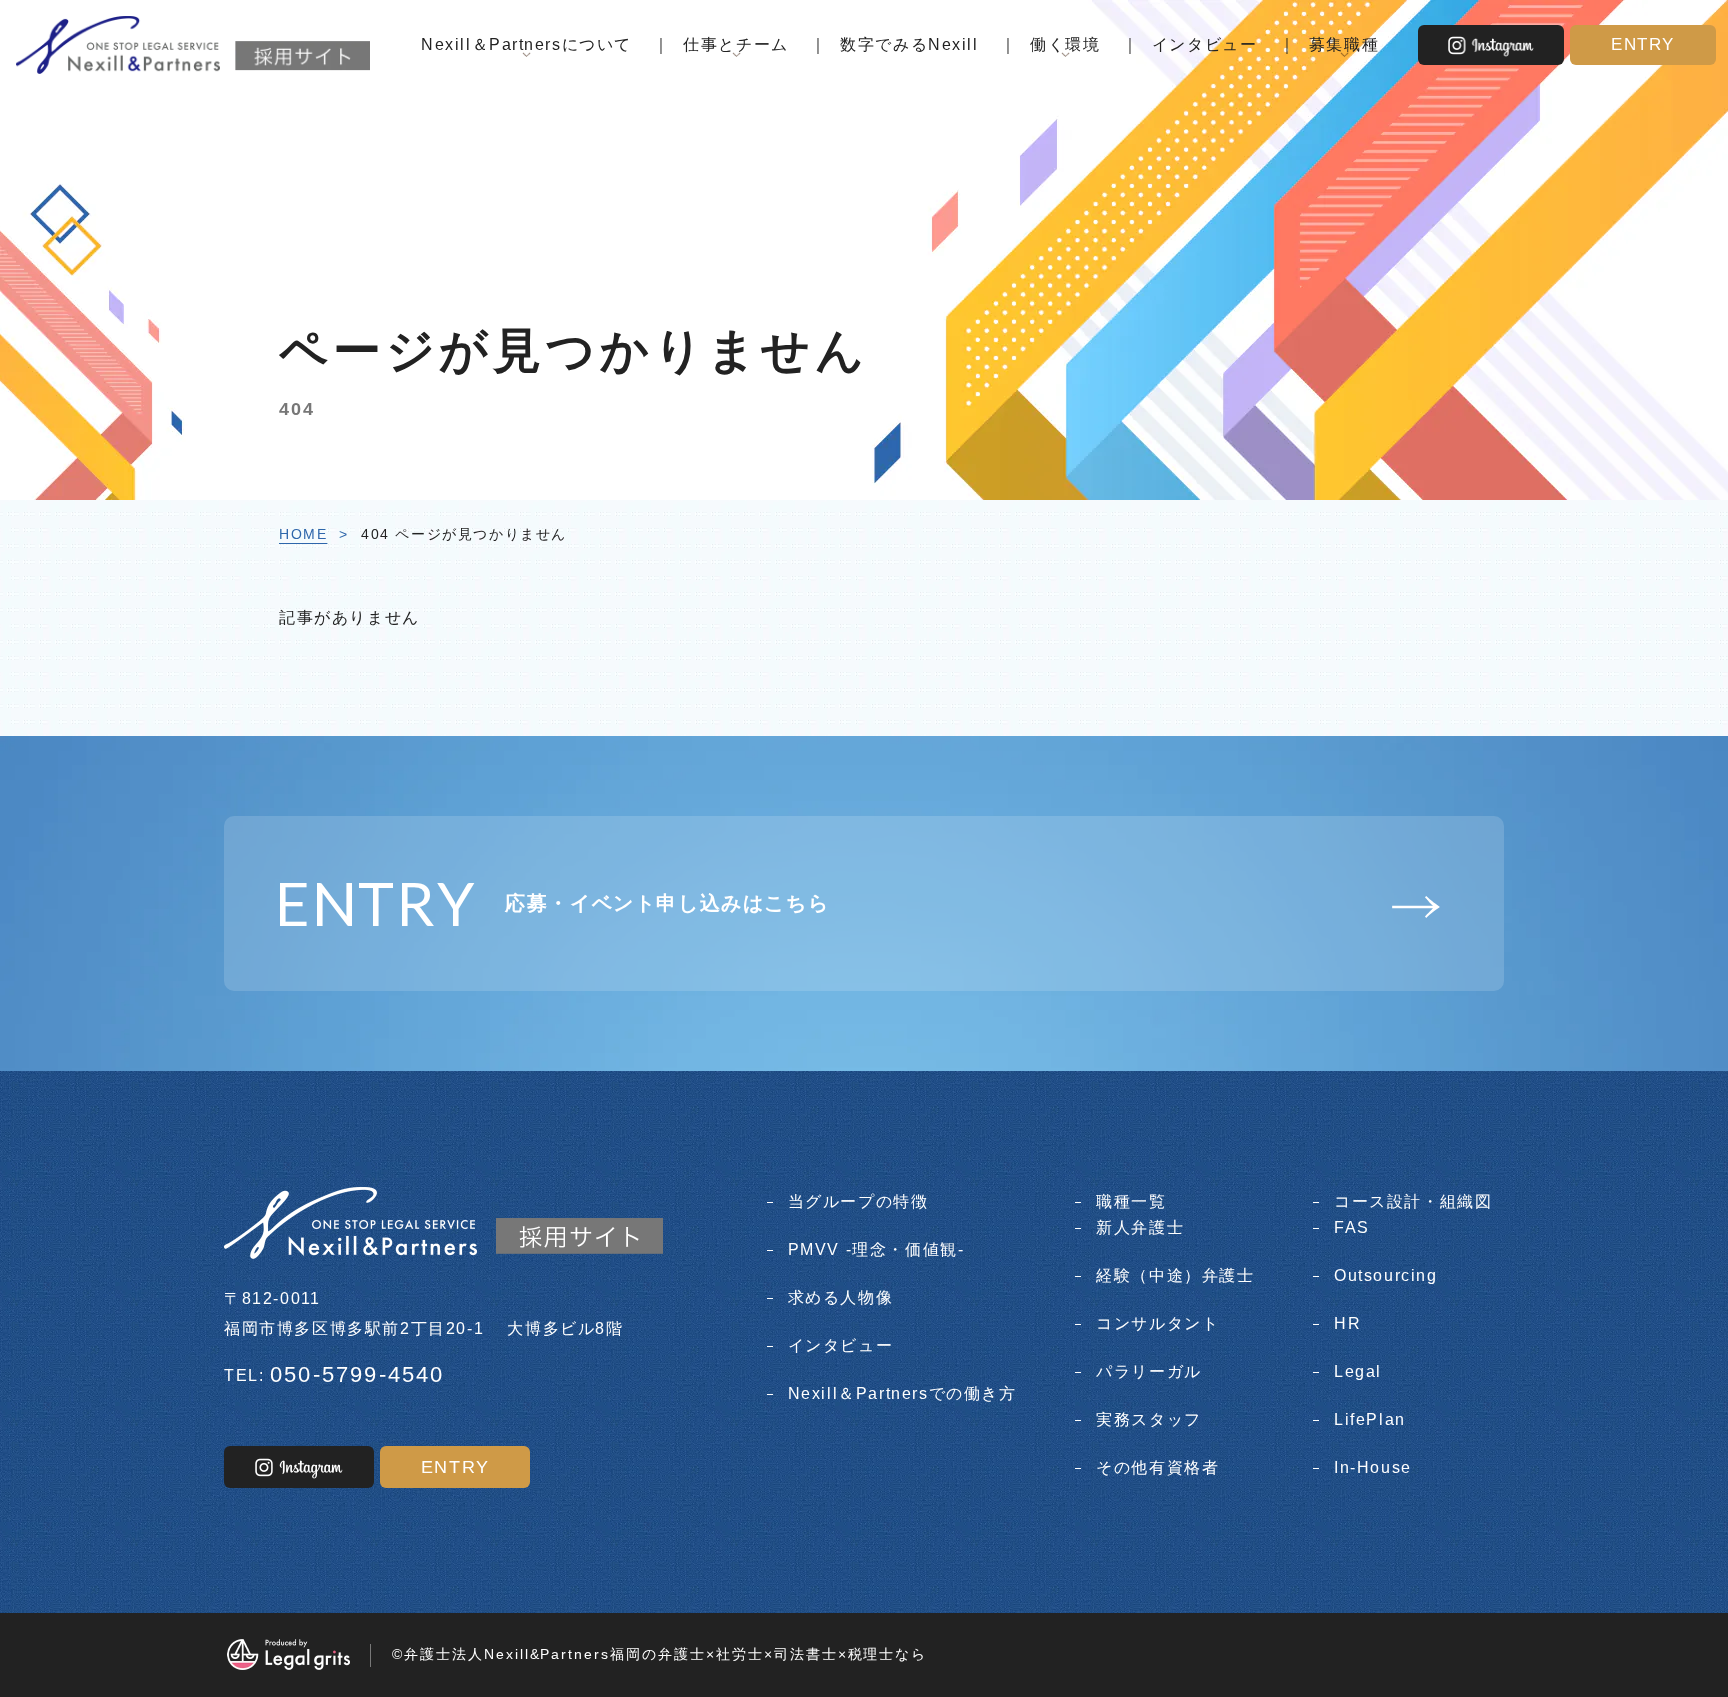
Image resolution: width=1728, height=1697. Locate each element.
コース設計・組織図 (1413, 1201)
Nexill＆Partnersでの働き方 (902, 1393)
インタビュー (1204, 44)
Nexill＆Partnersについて (526, 44)
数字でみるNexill (909, 44)
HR (1347, 1323)
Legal (1358, 1371)
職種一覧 (1131, 1201)
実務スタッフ (1148, 1419)
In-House (1373, 1467)
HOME (303, 534)
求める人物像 (840, 1297)
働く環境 (1065, 44)
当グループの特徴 (858, 1201)
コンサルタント (1157, 1323)
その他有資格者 (1157, 1467)
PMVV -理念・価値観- (876, 1249)
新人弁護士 (1140, 1227)
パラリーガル (1148, 1371)
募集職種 (1344, 44)
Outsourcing (1385, 1275)
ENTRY (1643, 44)
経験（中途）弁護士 (1175, 1275)
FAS (1352, 1227)
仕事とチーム (735, 44)
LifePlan (1370, 1419)
